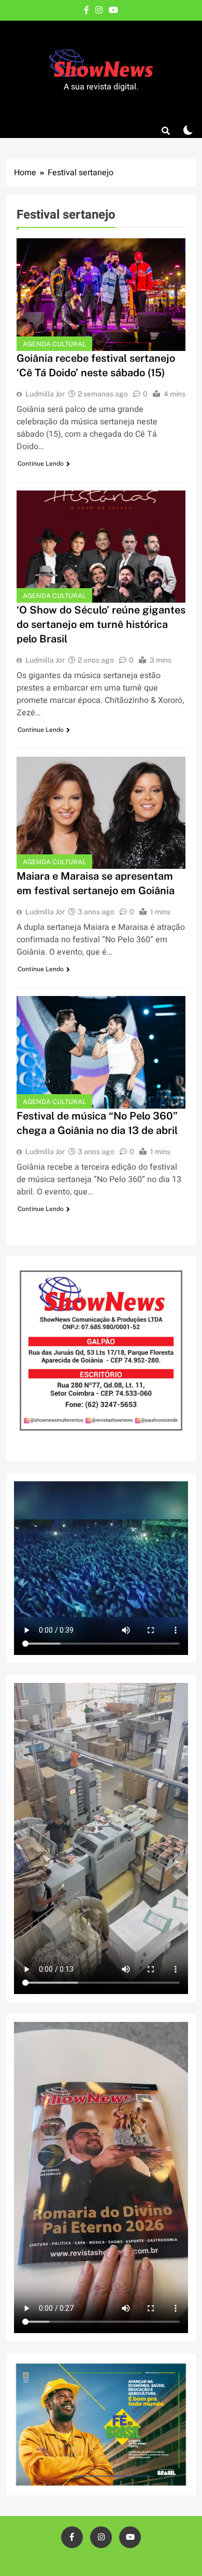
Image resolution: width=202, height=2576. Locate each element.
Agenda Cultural (54, 344)
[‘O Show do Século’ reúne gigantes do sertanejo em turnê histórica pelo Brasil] (101, 547)
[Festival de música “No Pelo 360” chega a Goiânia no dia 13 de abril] (101, 1052)
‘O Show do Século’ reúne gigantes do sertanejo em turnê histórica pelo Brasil (101, 624)
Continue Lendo (41, 464)
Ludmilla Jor (45, 394)
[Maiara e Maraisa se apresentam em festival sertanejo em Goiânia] (101, 813)
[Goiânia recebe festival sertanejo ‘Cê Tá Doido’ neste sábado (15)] (101, 294)
